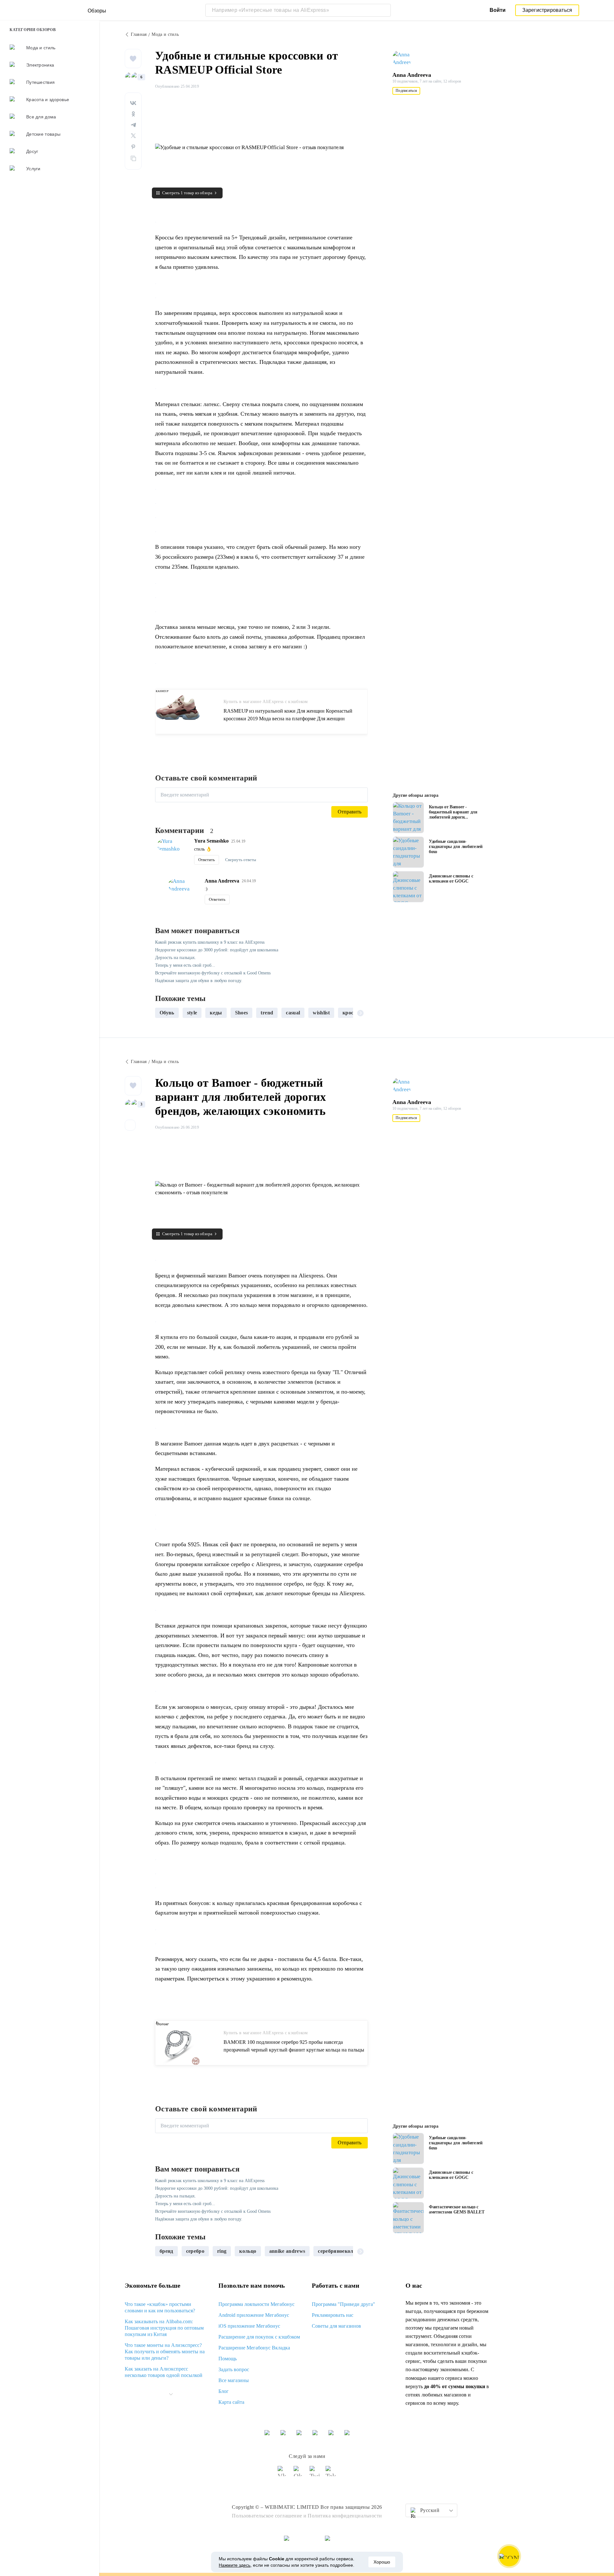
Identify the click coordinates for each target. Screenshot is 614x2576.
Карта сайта (231, 2402)
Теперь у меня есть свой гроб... (185, 965)
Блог (224, 2391)
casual (293, 1013)
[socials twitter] (315, 2474)
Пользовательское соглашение (267, 2516)
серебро (195, 2251)
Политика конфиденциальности (345, 2516)
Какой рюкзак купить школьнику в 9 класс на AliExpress (210, 942)
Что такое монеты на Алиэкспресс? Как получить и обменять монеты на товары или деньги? (165, 2352)
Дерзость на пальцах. (176, 958)
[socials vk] (283, 2474)
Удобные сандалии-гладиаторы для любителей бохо (456, 847)
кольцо (248, 2251)
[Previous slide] (162, 1013)
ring (222, 2251)
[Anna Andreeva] (405, 59)
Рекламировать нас (333, 2315)
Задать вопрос (234, 2369)
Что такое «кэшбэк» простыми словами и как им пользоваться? (160, 2307)
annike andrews (287, 2251)
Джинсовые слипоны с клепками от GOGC (451, 879)
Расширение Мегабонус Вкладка (254, 2348)
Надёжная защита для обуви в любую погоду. (199, 981)
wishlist (321, 1013)
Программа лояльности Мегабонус (256, 2304)
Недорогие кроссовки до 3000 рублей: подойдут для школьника (217, 950)
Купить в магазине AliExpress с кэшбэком (266, 702)
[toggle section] (171, 2394)
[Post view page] (408, 818)
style (192, 1013)
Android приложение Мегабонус (254, 2315)
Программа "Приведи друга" (343, 2304)
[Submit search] (384, 10)
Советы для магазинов (336, 2326)
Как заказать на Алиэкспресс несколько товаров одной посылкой (164, 2372)
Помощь (228, 2359)
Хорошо (382, 2562)
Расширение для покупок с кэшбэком (259, 2337)
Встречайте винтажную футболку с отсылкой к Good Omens (213, 973)
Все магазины (234, 2380)
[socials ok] (299, 2474)
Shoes (242, 1013)
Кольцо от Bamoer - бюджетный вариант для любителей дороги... (453, 812)
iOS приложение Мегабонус (249, 2326)
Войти (498, 10)
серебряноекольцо (340, 2251)
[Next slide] (360, 1013)
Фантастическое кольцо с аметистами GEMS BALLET (457, 2209)
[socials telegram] (331, 2474)
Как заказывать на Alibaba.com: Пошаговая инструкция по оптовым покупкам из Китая (164, 2328)
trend (267, 1013)
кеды (216, 1013)
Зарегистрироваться (547, 10)
